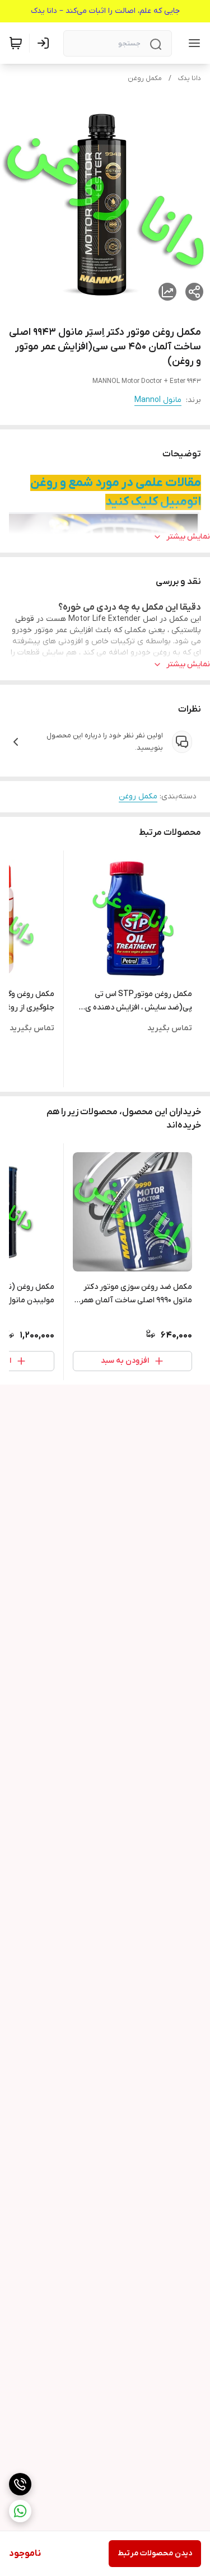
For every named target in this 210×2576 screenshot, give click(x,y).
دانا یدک (190, 78)
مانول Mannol (158, 400)
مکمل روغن (145, 78)
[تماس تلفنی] (20, 2484)
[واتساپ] (20, 2511)
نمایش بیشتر (188, 537)
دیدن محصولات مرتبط (155, 2553)
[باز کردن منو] (192, 43)
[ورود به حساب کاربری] (45, 43)
